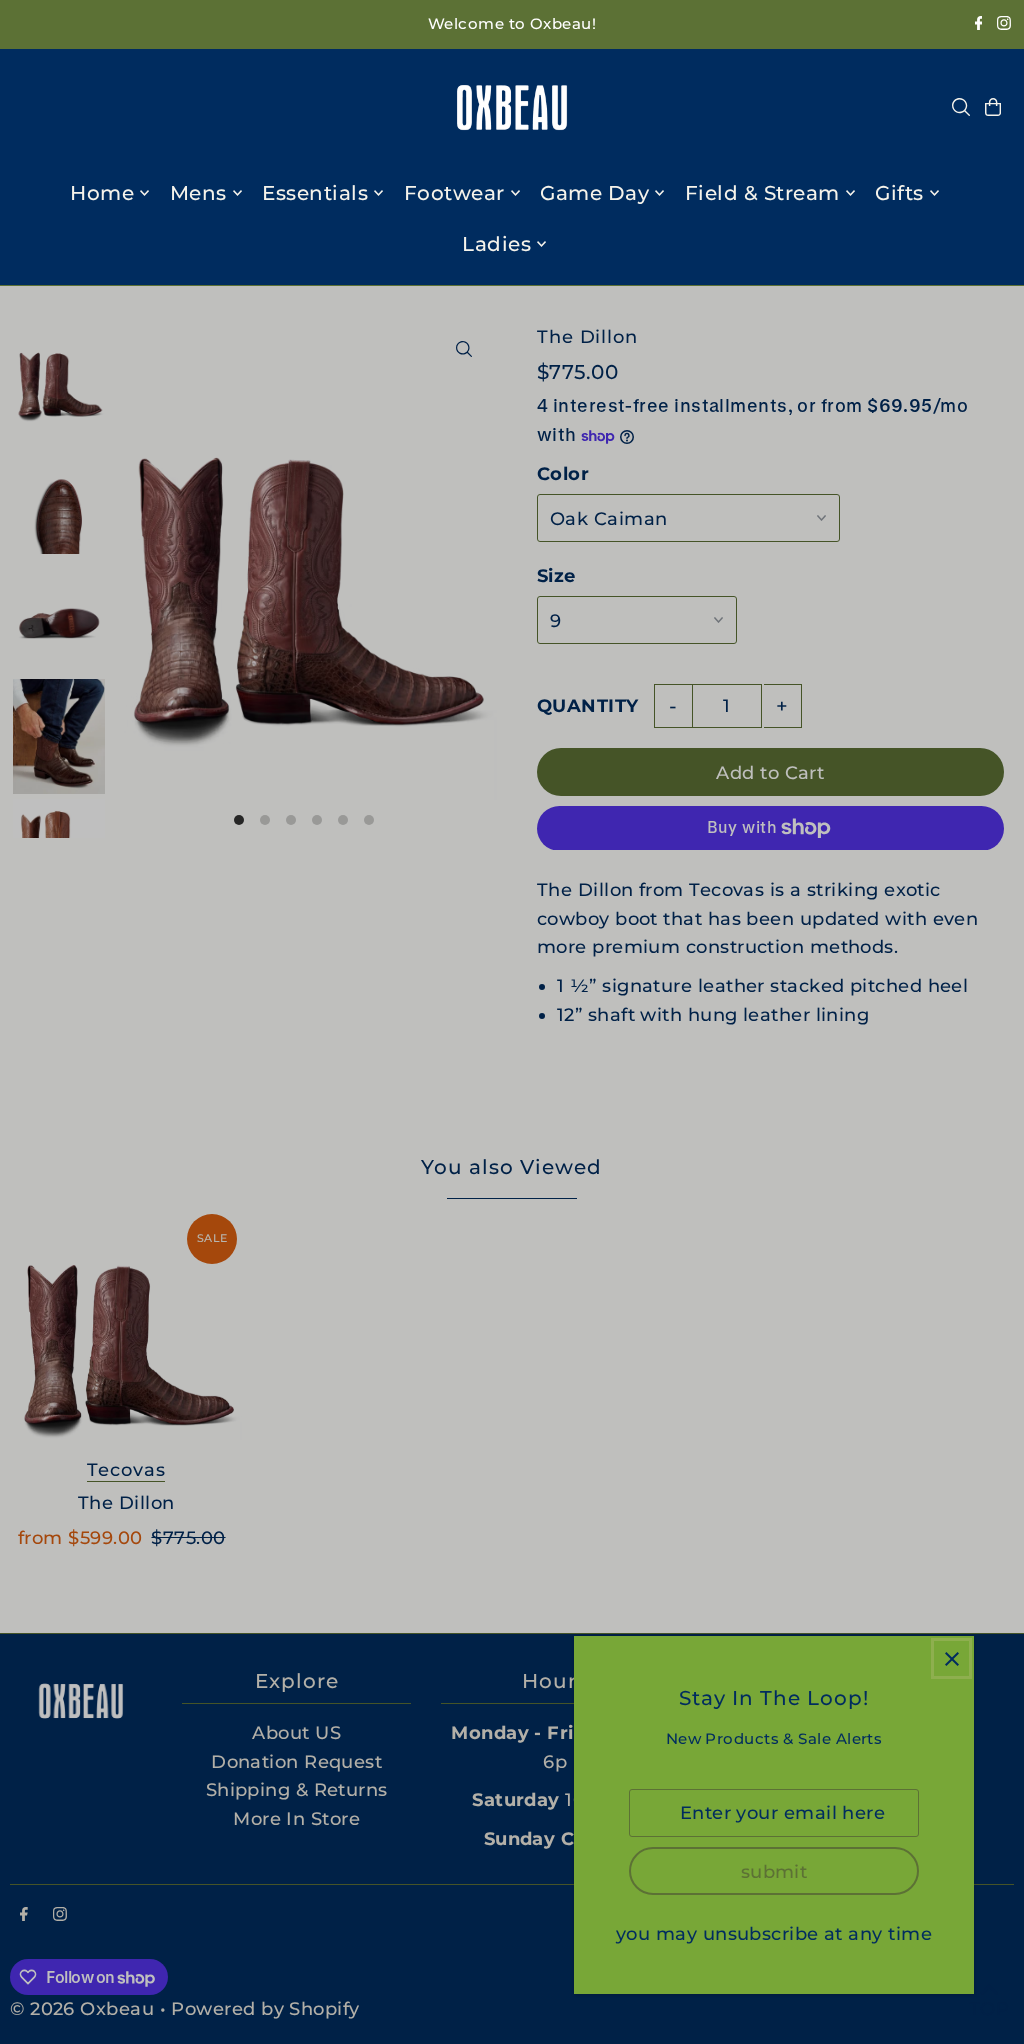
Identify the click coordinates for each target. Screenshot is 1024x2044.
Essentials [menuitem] (315, 193)
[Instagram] (1004, 24)
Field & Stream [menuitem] (762, 193)
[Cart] (993, 107)
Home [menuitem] (102, 193)
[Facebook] (979, 24)
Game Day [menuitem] (594, 193)
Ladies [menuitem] (496, 244)
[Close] (951, 1658)
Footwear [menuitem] (454, 193)
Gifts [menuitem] (899, 193)
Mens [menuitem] (198, 193)
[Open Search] (961, 107)
